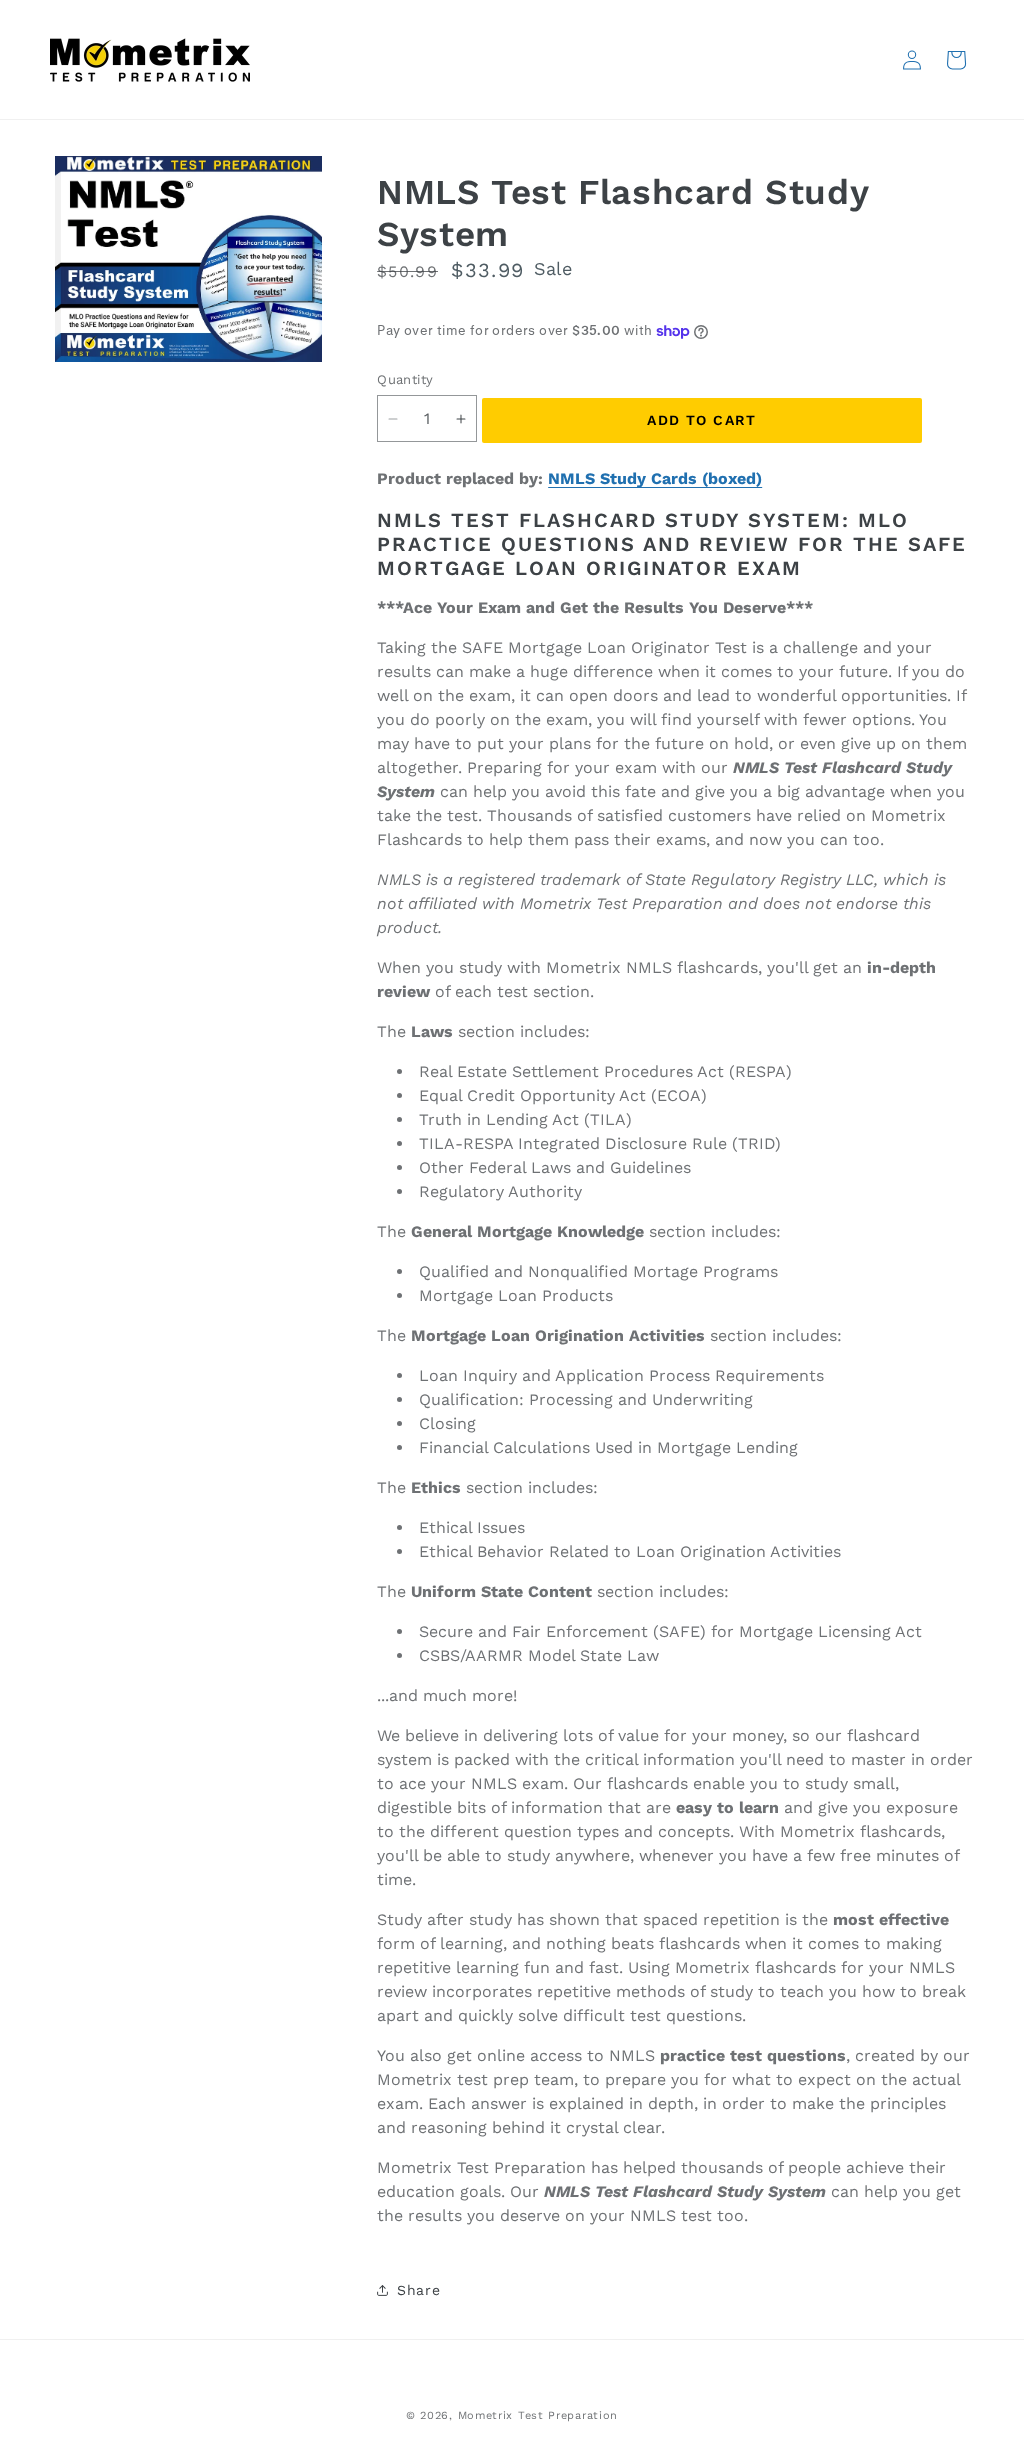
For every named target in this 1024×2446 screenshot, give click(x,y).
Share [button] (418, 2290)
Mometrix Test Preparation (538, 2415)
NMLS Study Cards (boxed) (655, 478)
